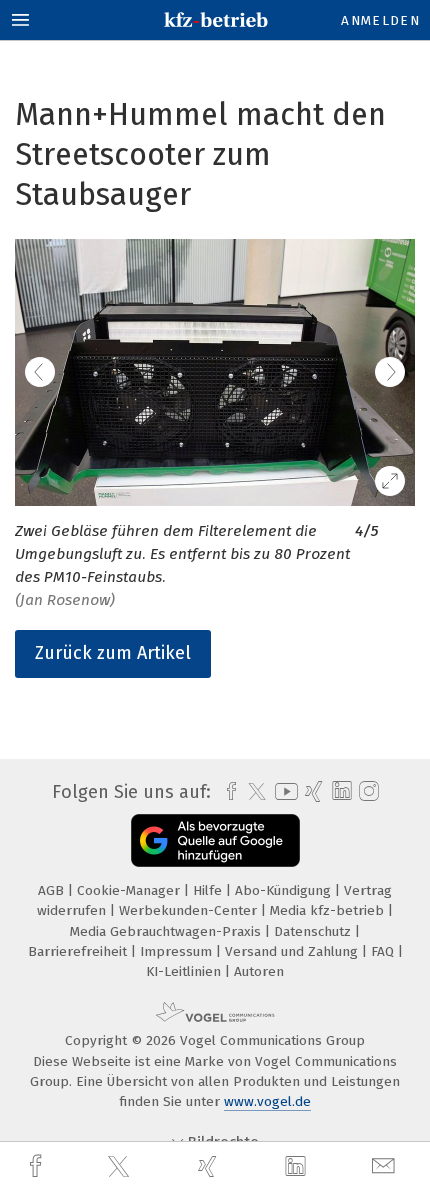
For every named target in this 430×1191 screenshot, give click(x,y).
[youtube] (283, 791)
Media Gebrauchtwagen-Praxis (167, 931)
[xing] (210, 1166)
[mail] (386, 1166)
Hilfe (209, 890)
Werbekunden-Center (190, 910)
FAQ (384, 951)
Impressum (178, 951)
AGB (53, 890)
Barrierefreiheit (79, 951)
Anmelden (380, 20)
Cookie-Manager (130, 890)
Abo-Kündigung (285, 890)
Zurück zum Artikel (113, 653)
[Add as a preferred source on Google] (215, 840)
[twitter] (121, 1167)
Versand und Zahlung (293, 951)
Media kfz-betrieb (329, 910)
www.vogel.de (267, 1101)
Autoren (259, 971)
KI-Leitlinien (185, 971)
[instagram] (366, 792)
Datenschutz (314, 931)
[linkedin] (298, 1167)
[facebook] (38, 1166)
